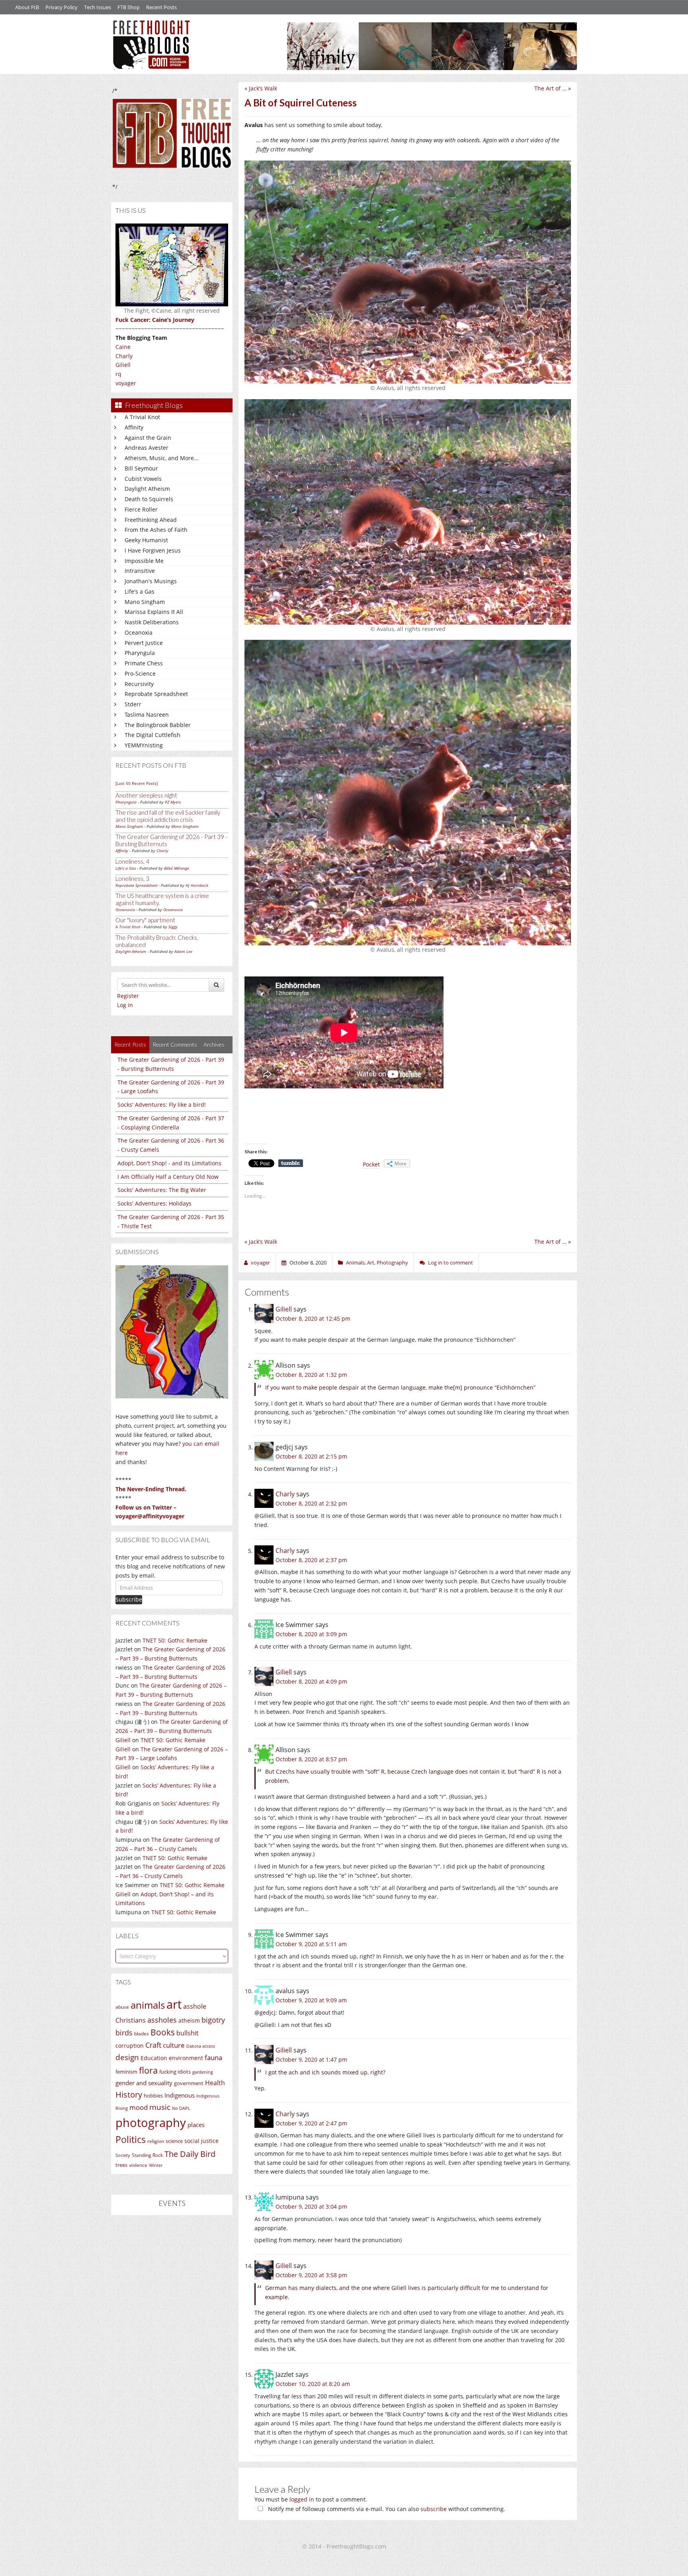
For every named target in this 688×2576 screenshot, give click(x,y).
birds (124, 2033)
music (160, 2107)
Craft (153, 2045)
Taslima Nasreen (147, 715)
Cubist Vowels (143, 479)
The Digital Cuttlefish (152, 735)
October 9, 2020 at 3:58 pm (311, 2275)
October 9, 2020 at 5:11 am (311, 1944)
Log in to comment (451, 1263)
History (129, 2095)
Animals (355, 1263)
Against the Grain (148, 438)
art (174, 2004)
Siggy (173, 927)
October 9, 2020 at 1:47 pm (311, 2059)
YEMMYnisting (144, 745)
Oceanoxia (139, 632)
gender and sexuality (144, 2083)
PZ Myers (173, 802)
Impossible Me (144, 561)
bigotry (213, 2020)
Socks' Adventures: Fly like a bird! (162, 1105)
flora (148, 2070)
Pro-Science (140, 673)
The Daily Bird (190, 2154)
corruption (130, 2046)
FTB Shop (129, 7)
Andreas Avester (147, 448)
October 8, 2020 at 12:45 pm (313, 1318)
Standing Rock (147, 2155)
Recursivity (139, 684)
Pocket (371, 1164)
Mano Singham (145, 602)
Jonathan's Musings (151, 581)
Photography (392, 1263)
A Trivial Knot (142, 417)
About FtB (27, 7)
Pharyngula (140, 653)
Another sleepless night (146, 795)
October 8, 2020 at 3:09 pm (311, 1634)
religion (156, 2141)
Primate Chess (144, 663)
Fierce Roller (141, 509)
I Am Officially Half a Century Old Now (168, 1177)
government (189, 2083)
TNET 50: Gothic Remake (175, 1640)
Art (371, 1263)
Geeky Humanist (146, 540)
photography (151, 2123)
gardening (203, 2072)
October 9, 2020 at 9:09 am (311, 2000)
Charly (124, 356)
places (196, 2125)
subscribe (434, 2509)
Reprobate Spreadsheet (156, 694)
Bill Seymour (141, 468)
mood (139, 2107)
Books (163, 2032)
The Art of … (550, 88)
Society (123, 2155)
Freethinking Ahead (151, 520)
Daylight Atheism (147, 489)
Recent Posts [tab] (130, 1044)
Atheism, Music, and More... (162, 458)
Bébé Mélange (177, 868)
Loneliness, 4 (132, 861)
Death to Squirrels (149, 499)
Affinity (134, 427)
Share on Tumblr (291, 1163)
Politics (131, 2139)
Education (154, 2058)
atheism (189, 2020)
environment (186, 2058)
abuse (122, 2007)
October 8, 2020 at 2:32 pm (311, 1503)
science (174, 2141)
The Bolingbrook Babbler (158, 725)
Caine (123, 347)
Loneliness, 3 (132, 878)
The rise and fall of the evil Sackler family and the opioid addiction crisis (168, 816)
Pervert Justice (144, 643)
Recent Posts (161, 7)
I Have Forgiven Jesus (153, 550)
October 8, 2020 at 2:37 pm (311, 1560)
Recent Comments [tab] (175, 1044)
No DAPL (181, 2108)
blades (142, 2034)
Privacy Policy (62, 7)
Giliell (123, 365)
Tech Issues (98, 7)
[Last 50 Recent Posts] (137, 783)
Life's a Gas (140, 591)
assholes (162, 2020)
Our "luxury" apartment (145, 920)
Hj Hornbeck (197, 885)
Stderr (133, 704)
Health (215, 2083)
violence (138, 2165)
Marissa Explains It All (154, 612)
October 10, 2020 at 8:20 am (313, 2384)
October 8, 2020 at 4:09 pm (311, 1681)
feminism (126, 2072)
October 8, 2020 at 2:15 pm (311, 1456)
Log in (125, 1005)
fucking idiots (175, 2072)
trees (121, 2165)
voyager (126, 383)
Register (128, 996)
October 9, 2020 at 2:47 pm (311, 2123)
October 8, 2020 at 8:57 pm (311, 1759)
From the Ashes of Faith (156, 530)
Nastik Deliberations (152, 622)
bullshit (188, 2033)
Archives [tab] (214, 1044)
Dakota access (201, 2046)
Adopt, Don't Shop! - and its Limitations (169, 1163)
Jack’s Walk (263, 88)
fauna (213, 2057)
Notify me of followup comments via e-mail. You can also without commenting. (386, 2509)
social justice (201, 2141)
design (127, 2057)
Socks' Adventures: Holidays (154, 1203)
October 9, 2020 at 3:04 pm (311, 2206)
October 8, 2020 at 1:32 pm (311, 1375)
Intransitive (140, 571)
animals (148, 2005)
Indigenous (180, 2095)
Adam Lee (183, 951)
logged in (302, 2499)
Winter (156, 2165)
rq (118, 374)
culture (174, 2045)
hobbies (153, 2096)
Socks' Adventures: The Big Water (162, 1190)
